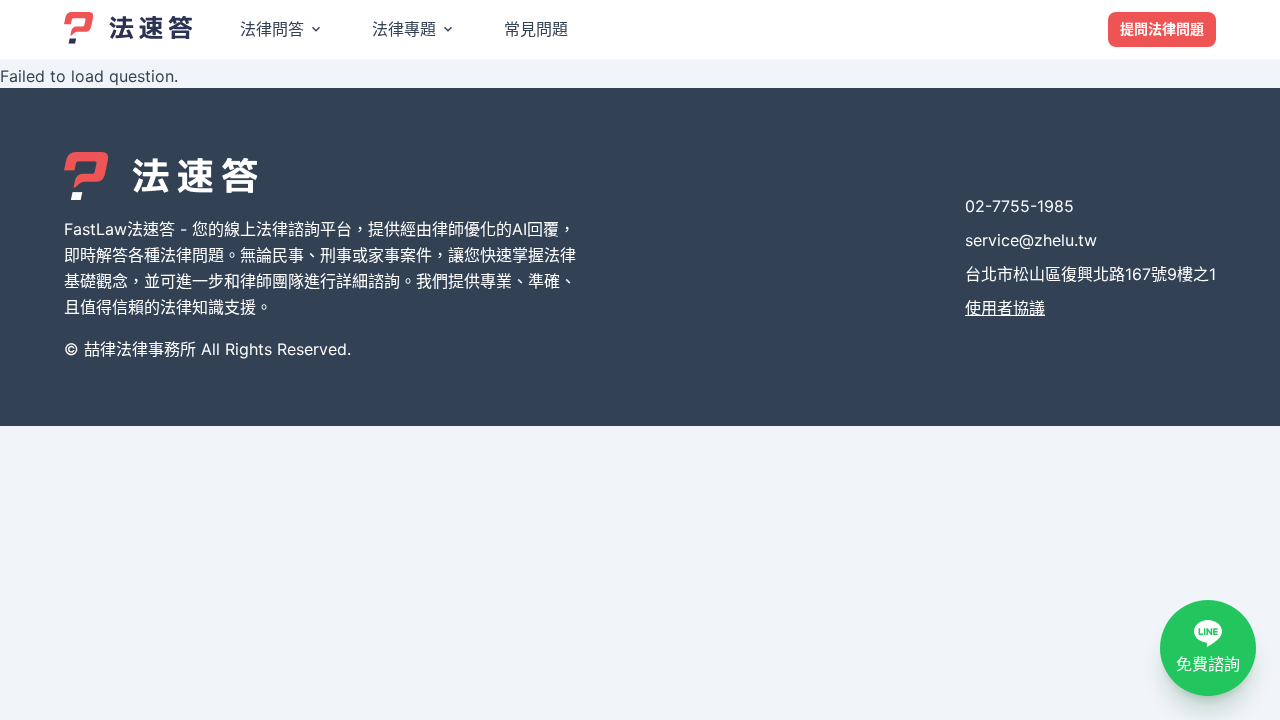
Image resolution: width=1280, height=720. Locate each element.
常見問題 (536, 29)
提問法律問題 (1162, 28)
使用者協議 (1005, 308)
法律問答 (272, 29)
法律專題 (404, 29)
